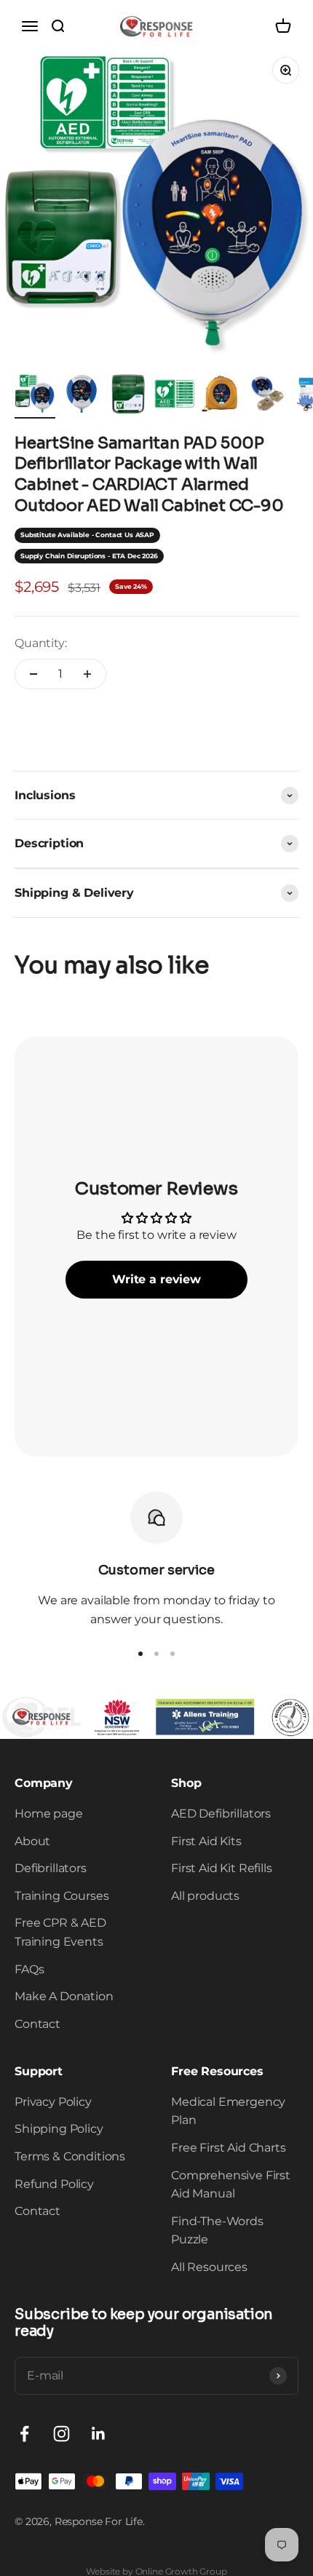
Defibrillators (51, 1868)
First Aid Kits (206, 1841)
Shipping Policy (59, 2129)
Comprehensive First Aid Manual (231, 2185)
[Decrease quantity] (33, 674)
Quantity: (41, 643)
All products (205, 1896)
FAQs (29, 1969)
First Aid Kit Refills (222, 1868)
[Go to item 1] (35, 396)
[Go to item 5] (221, 396)
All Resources (209, 2267)
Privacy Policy (53, 2102)
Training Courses (62, 1896)
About (32, 1841)
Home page (49, 1814)
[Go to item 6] (268, 396)
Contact (37, 2024)
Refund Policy (54, 2184)
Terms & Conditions (70, 2156)
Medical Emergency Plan (228, 2111)
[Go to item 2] (82, 396)
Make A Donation (64, 1996)
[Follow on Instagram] (62, 2434)
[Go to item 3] (128, 396)
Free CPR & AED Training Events (60, 1932)
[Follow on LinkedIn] (99, 2434)
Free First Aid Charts (229, 2148)
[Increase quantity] (87, 674)
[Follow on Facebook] (24, 2434)
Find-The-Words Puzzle (217, 2231)
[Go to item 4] (175, 396)
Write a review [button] (156, 1279)
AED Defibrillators (221, 1814)
